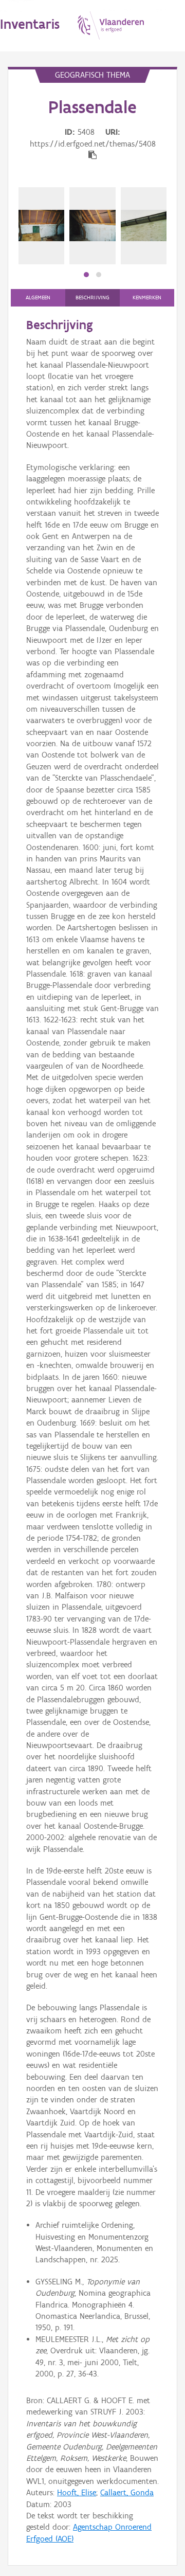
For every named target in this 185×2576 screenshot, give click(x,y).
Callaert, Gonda (127, 2492)
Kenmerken (147, 298)
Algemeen (38, 298)
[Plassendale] (41, 226)
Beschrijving (92, 298)
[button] (86, 275)
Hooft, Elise (77, 2492)
